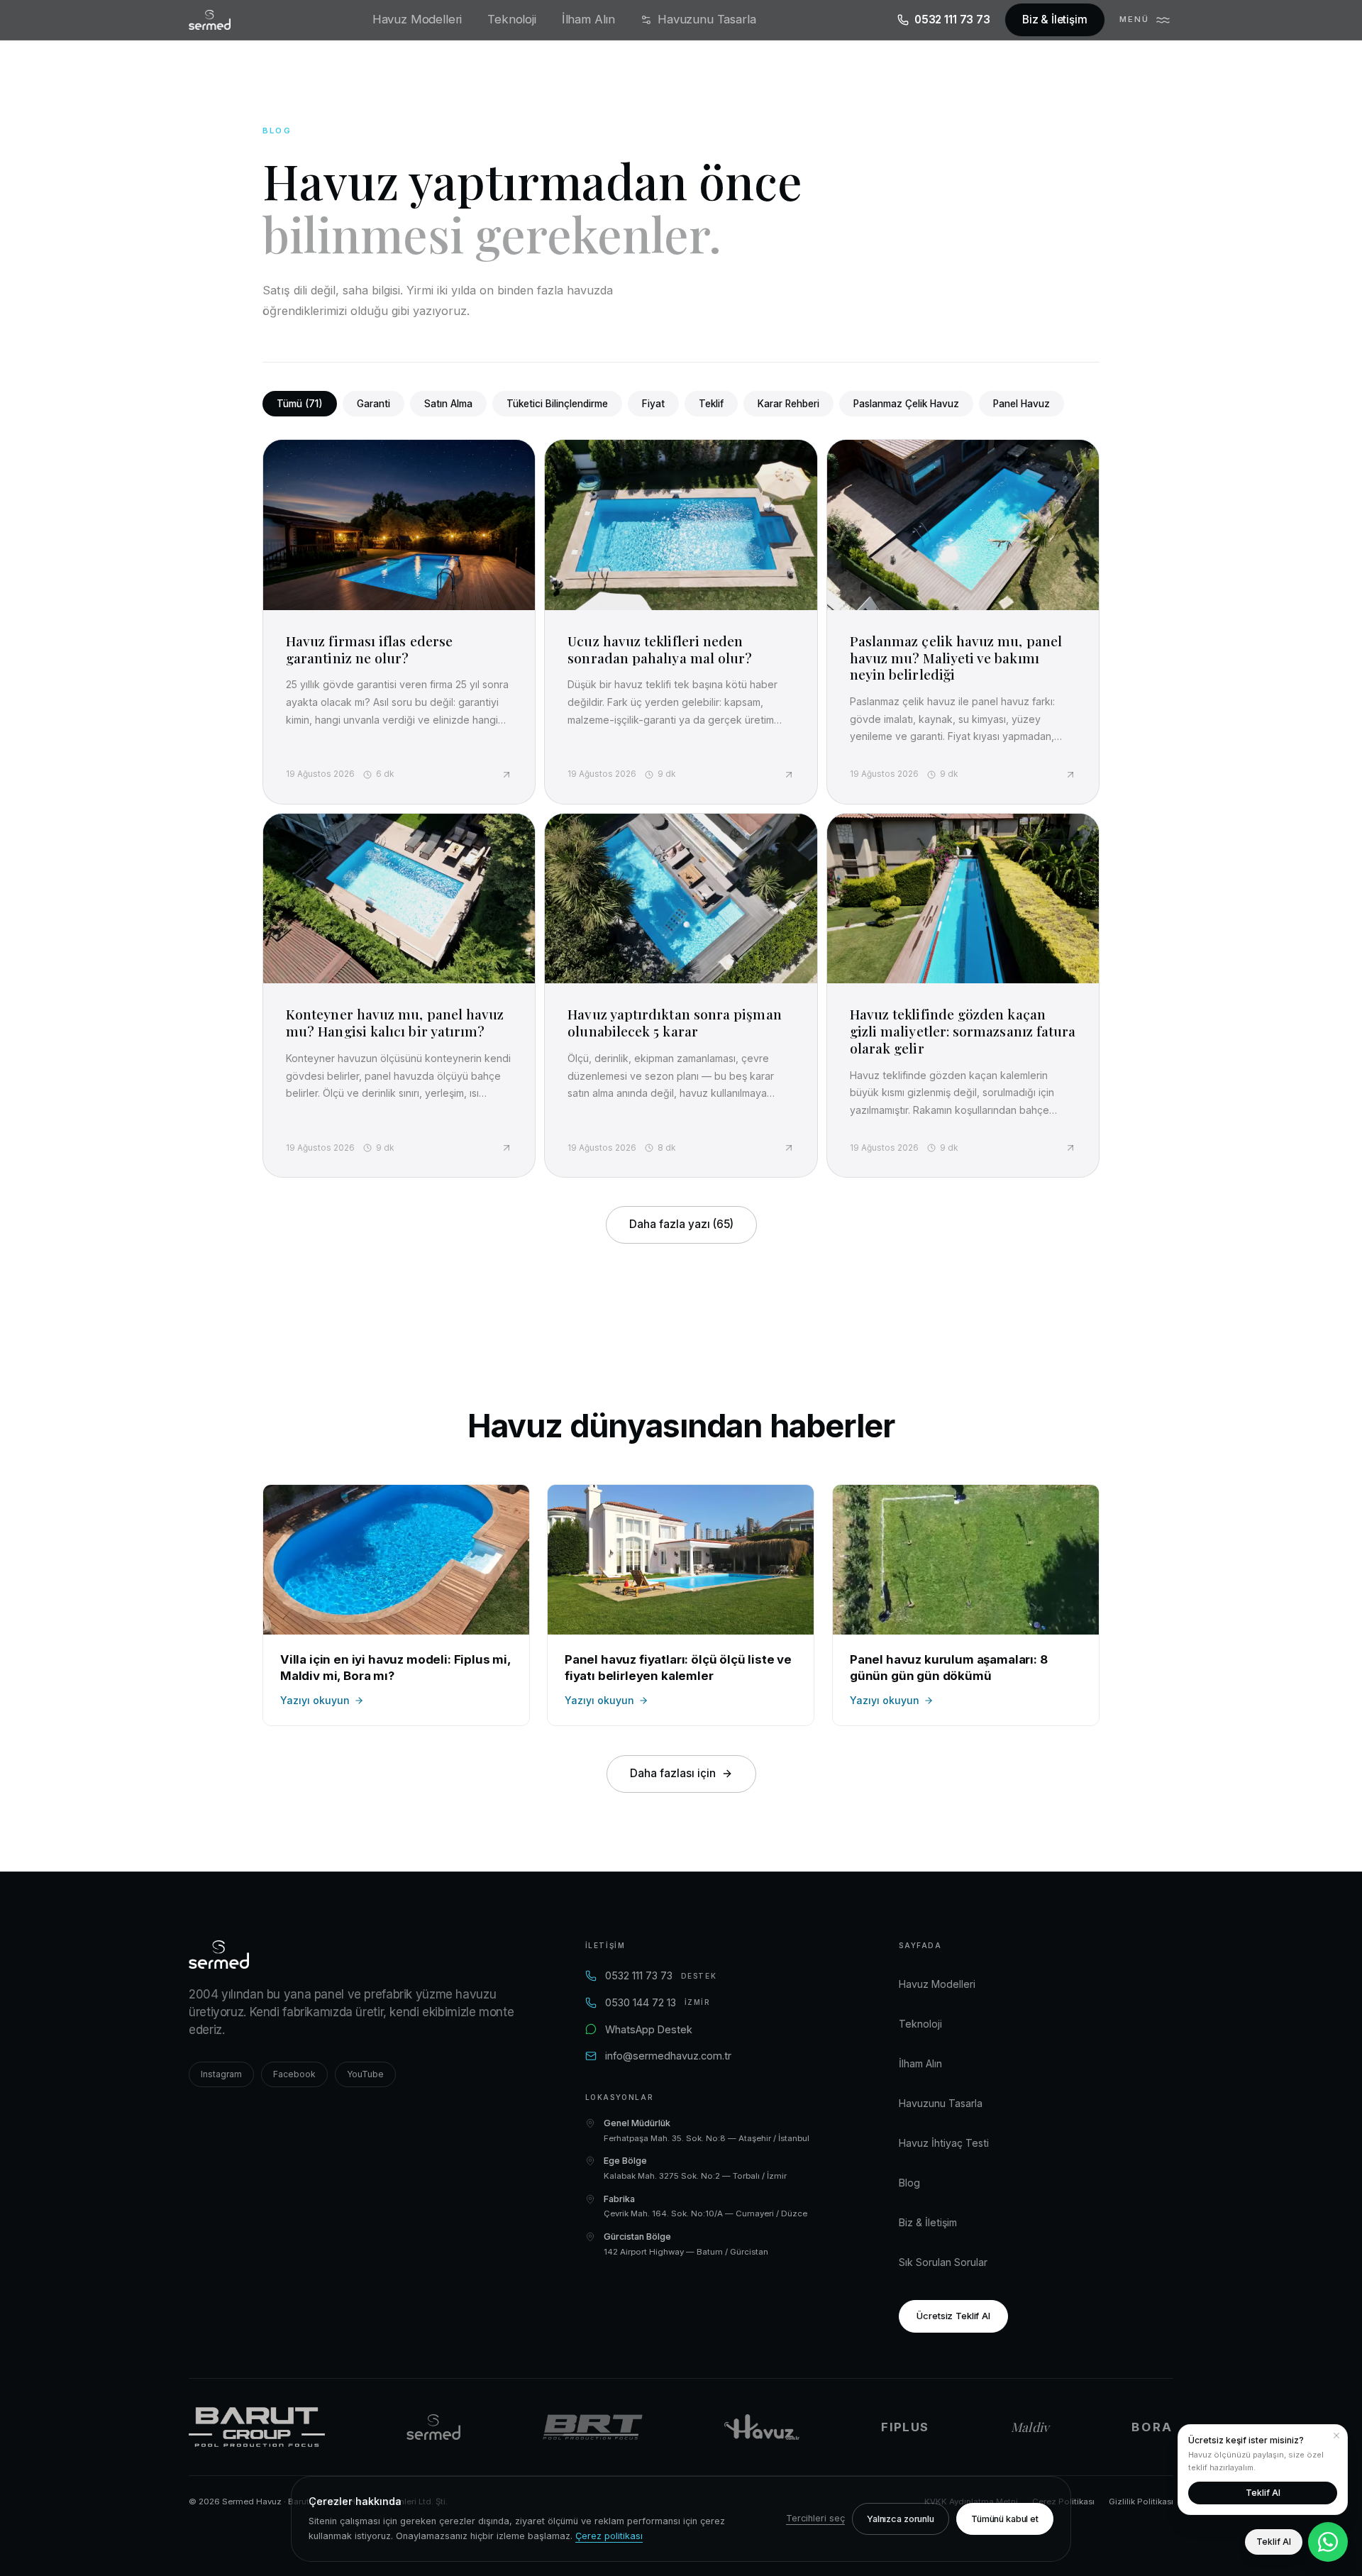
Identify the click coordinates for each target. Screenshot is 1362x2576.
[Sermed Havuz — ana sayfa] (210, 20)
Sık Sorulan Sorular (943, 2262)
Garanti (373, 404)
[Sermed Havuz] (433, 2427)
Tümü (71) (300, 404)
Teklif (711, 404)
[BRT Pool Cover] (593, 2427)
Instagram (221, 2074)
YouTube (365, 2074)
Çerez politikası (609, 2536)
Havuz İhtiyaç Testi (944, 2143)
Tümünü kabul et (1005, 2519)
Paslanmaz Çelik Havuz (906, 404)
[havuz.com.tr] (762, 2427)
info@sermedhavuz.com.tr (668, 2056)
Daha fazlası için (673, 1773)
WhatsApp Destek (649, 2029)
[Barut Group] (257, 2427)
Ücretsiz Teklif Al (953, 2316)
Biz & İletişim (1055, 20)
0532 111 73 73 (952, 20)
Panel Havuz (1021, 404)
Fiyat (653, 404)
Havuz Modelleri (417, 19)
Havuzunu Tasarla (707, 19)
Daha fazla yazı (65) (681, 1224)
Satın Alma (448, 404)
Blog (909, 2183)
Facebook (294, 2074)
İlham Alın (588, 19)
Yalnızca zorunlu (901, 2519)
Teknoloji (512, 19)
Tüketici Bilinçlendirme (557, 404)
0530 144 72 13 (658, 2002)
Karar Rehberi (788, 404)
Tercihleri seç (815, 2518)
